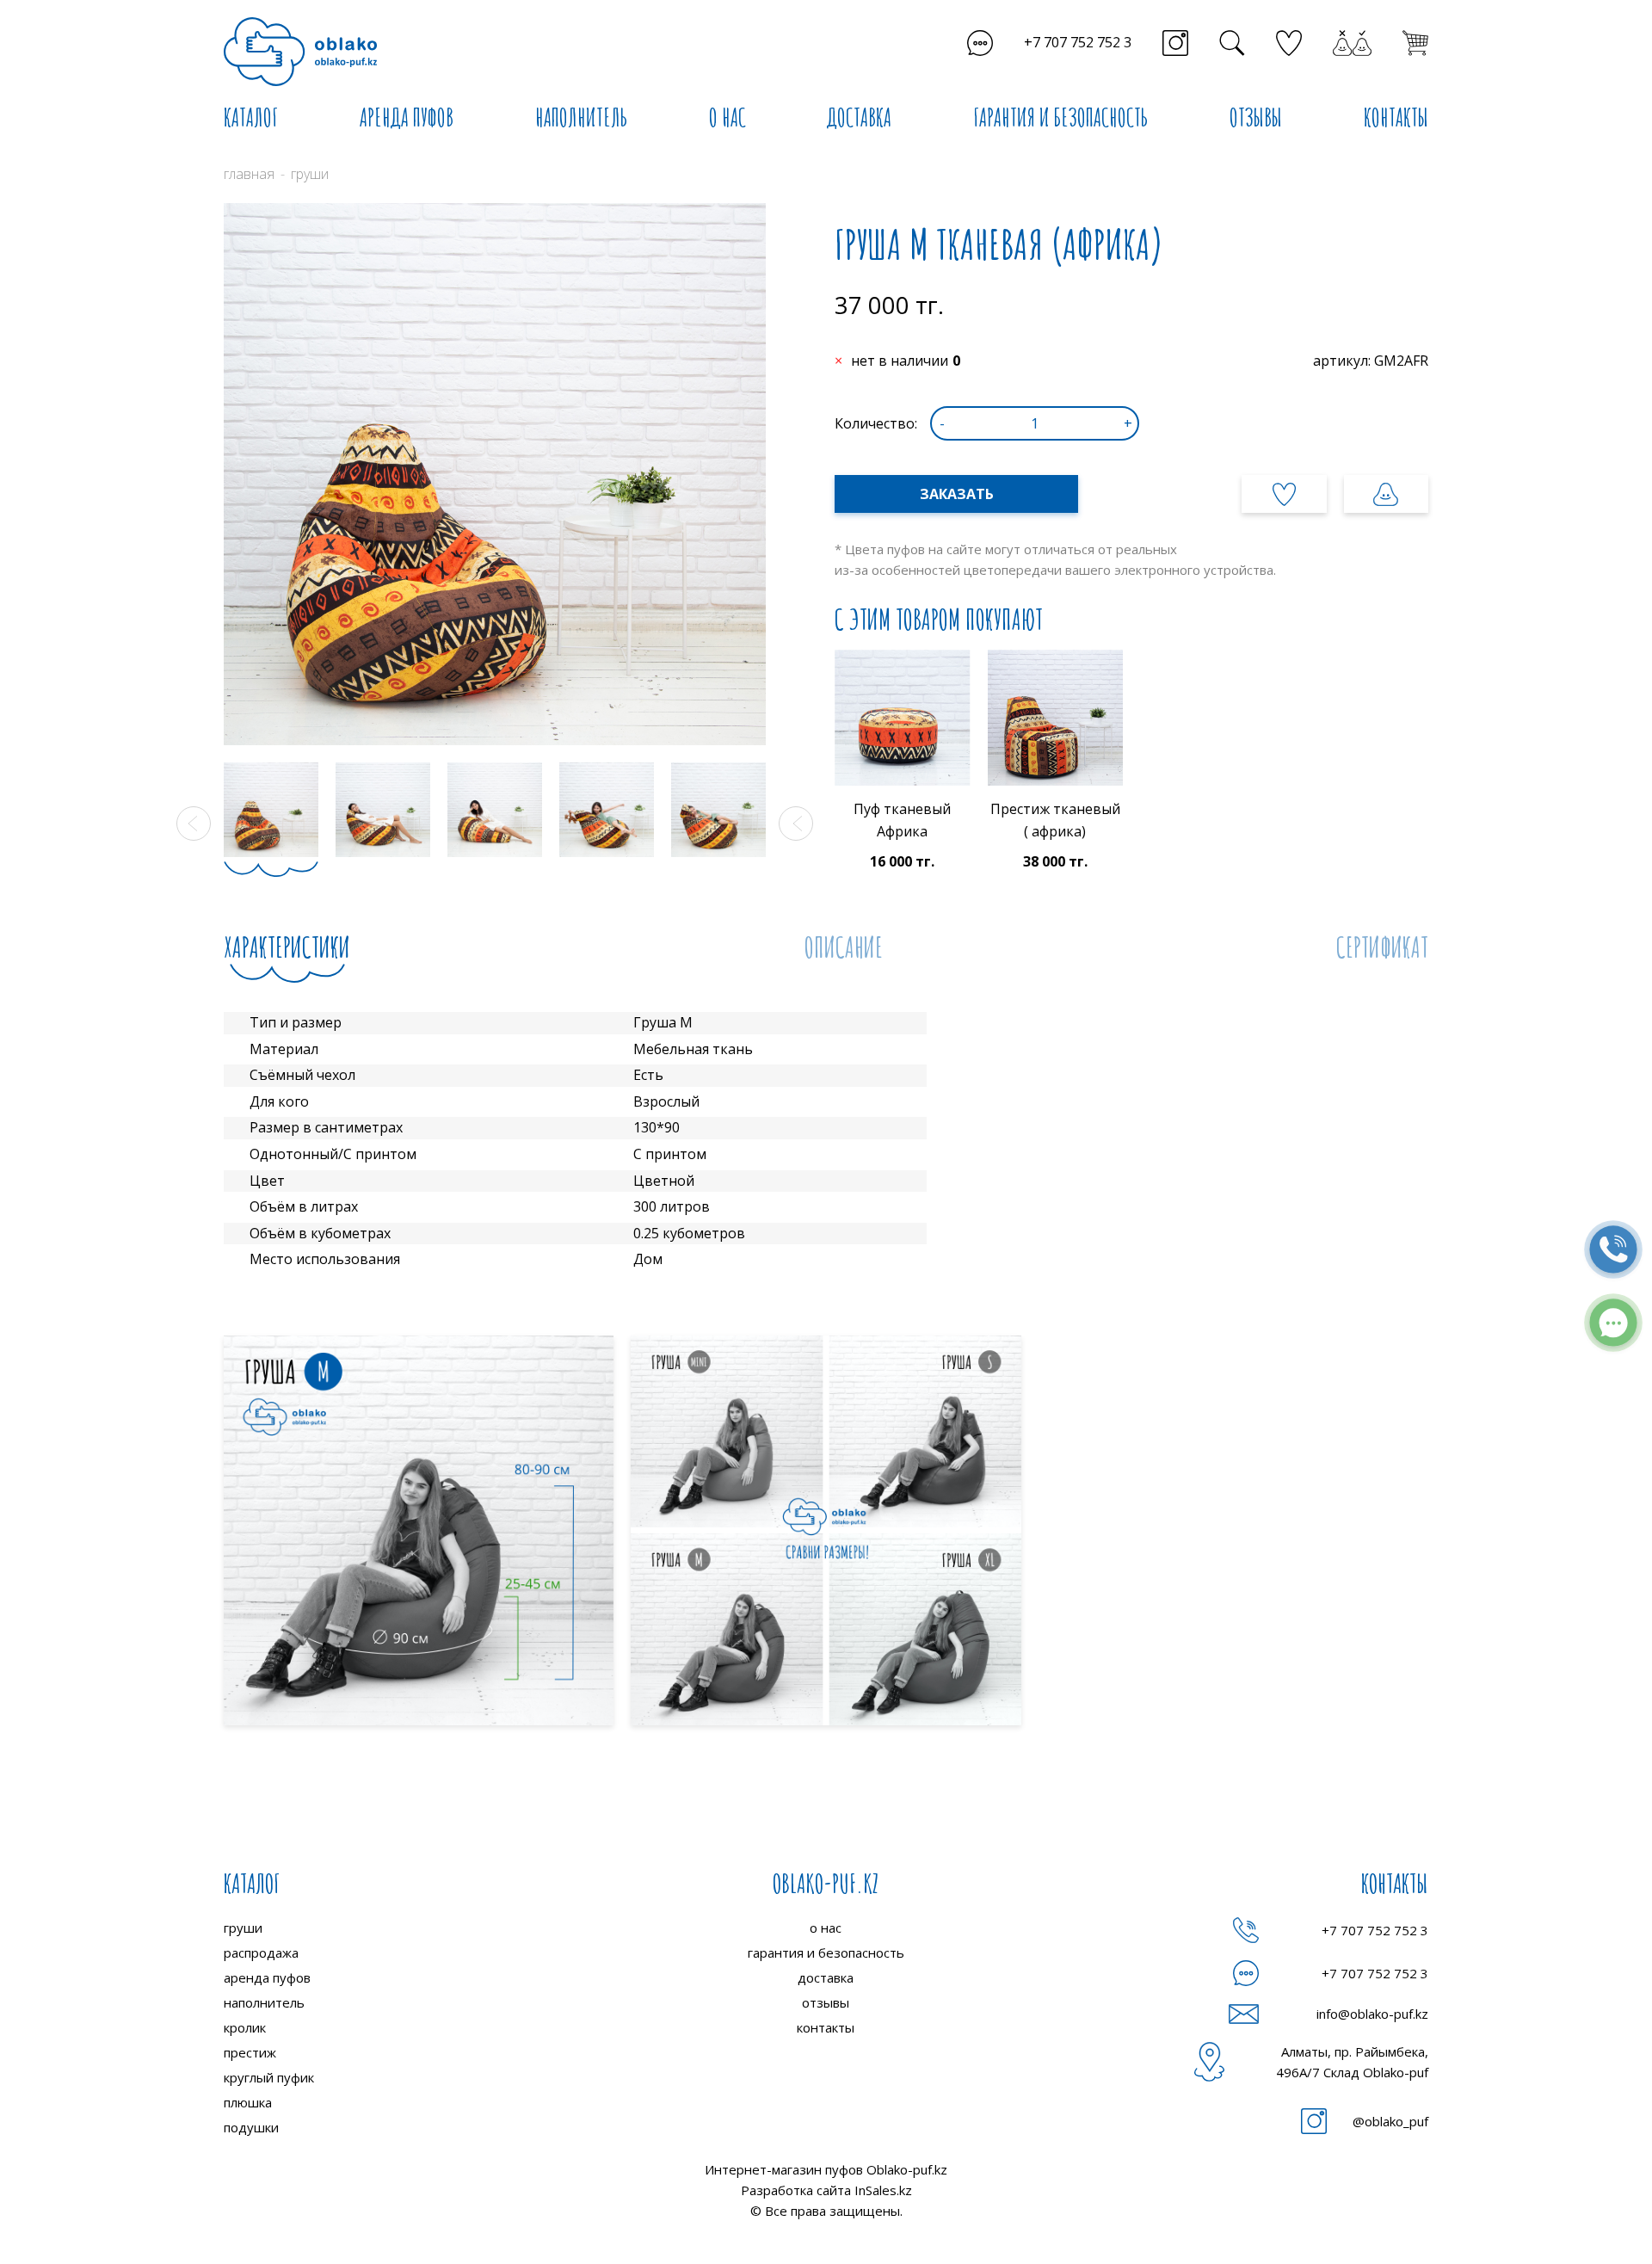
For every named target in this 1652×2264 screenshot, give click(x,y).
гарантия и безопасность (826, 1952)
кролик (245, 2027)
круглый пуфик (269, 2077)
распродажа (261, 1952)
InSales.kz (883, 2190)
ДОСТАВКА (859, 117)
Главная (249, 174)
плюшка (248, 2102)
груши (243, 1928)
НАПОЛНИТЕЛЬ (581, 117)
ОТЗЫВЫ (1256, 117)
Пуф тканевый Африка (902, 820)
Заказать (957, 494)
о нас (826, 1928)
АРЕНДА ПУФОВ (407, 117)
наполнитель (264, 2002)
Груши (310, 174)
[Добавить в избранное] (1284, 494)
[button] (194, 824)
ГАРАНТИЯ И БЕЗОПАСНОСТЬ (1060, 117)
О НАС (727, 117)
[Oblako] (300, 52)
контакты (826, 2027)
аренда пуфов (267, 1977)
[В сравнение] (1386, 494)
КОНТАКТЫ (1396, 117)
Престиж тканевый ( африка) (1055, 820)
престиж (250, 2052)
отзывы (826, 2002)
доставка (826, 1977)
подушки (251, 2127)
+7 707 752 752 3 (1078, 42)
